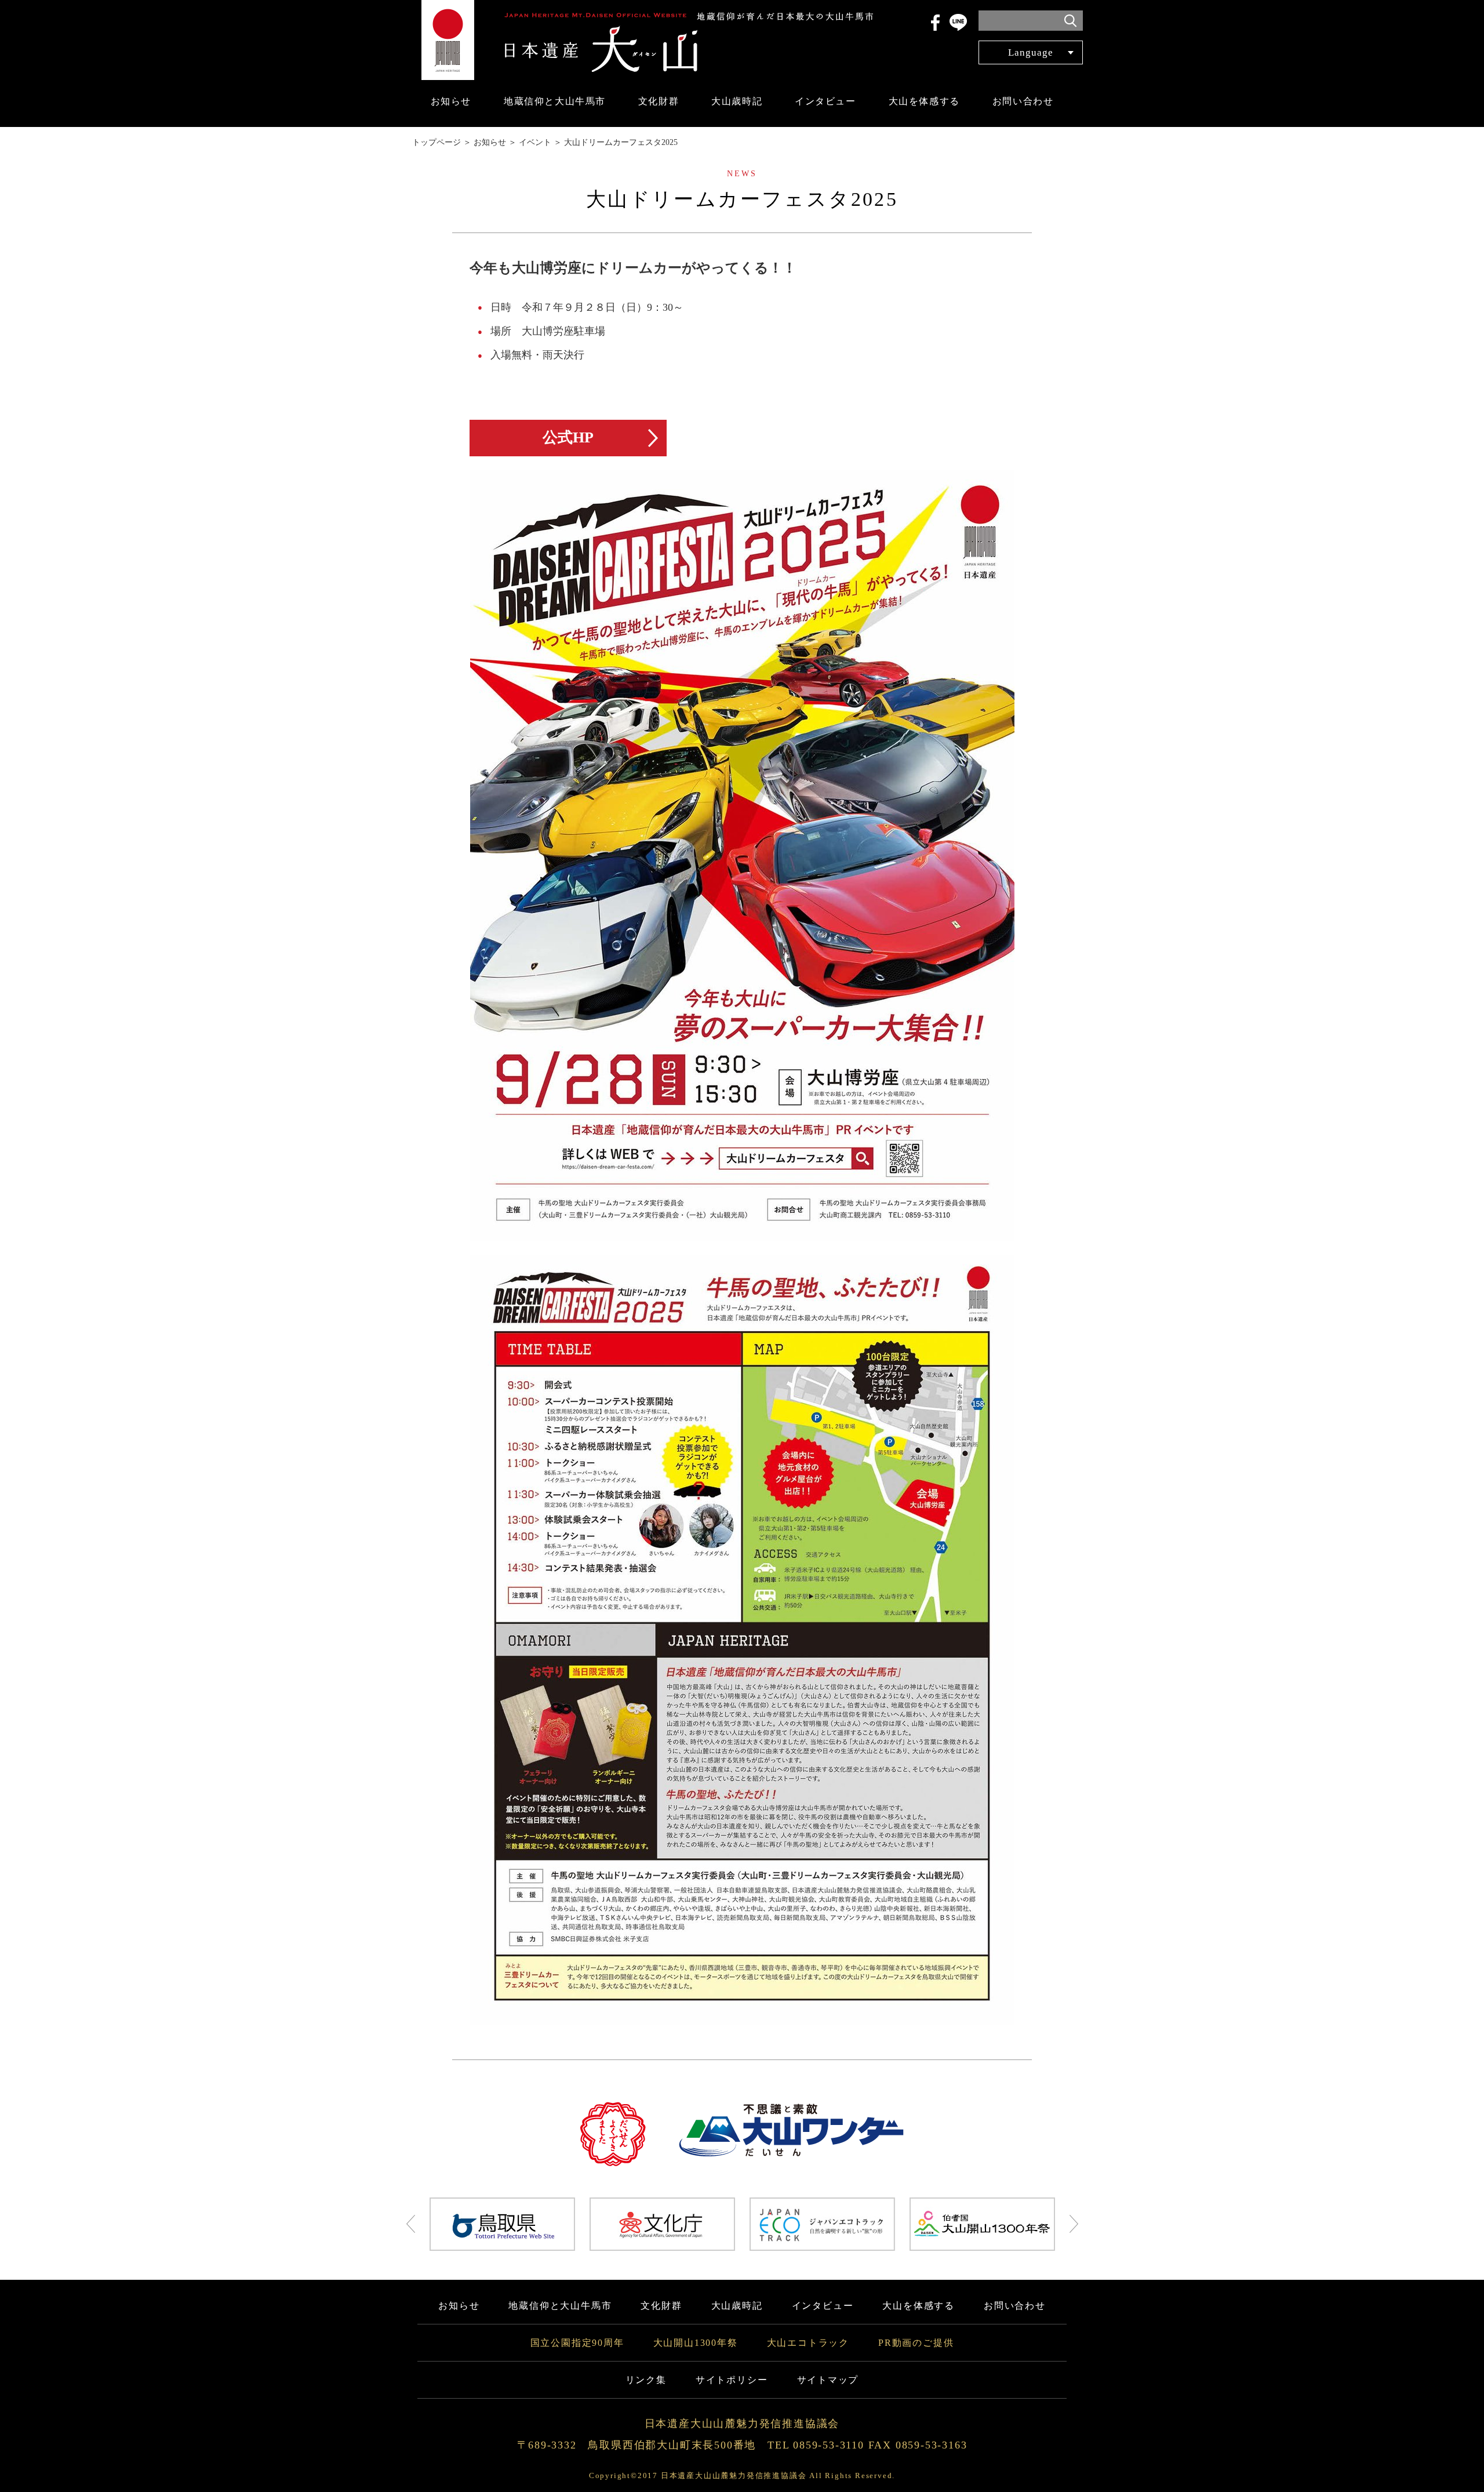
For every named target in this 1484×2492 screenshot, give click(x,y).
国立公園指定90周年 (577, 2343)
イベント (535, 142)
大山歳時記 (737, 101)
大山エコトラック (808, 2343)
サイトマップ (828, 2380)
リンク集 (646, 2380)
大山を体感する (924, 101)
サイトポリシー (732, 2380)
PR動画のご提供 (916, 2343)
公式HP (568, 437)
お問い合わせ (1023, 101)
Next (1074, 2224)
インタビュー (825, 101)
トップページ (437, 142)
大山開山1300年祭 (696, 2343)
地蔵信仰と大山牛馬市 (555, 101)
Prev (411, 2224)
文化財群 (659, 101)
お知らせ (451, 101)
